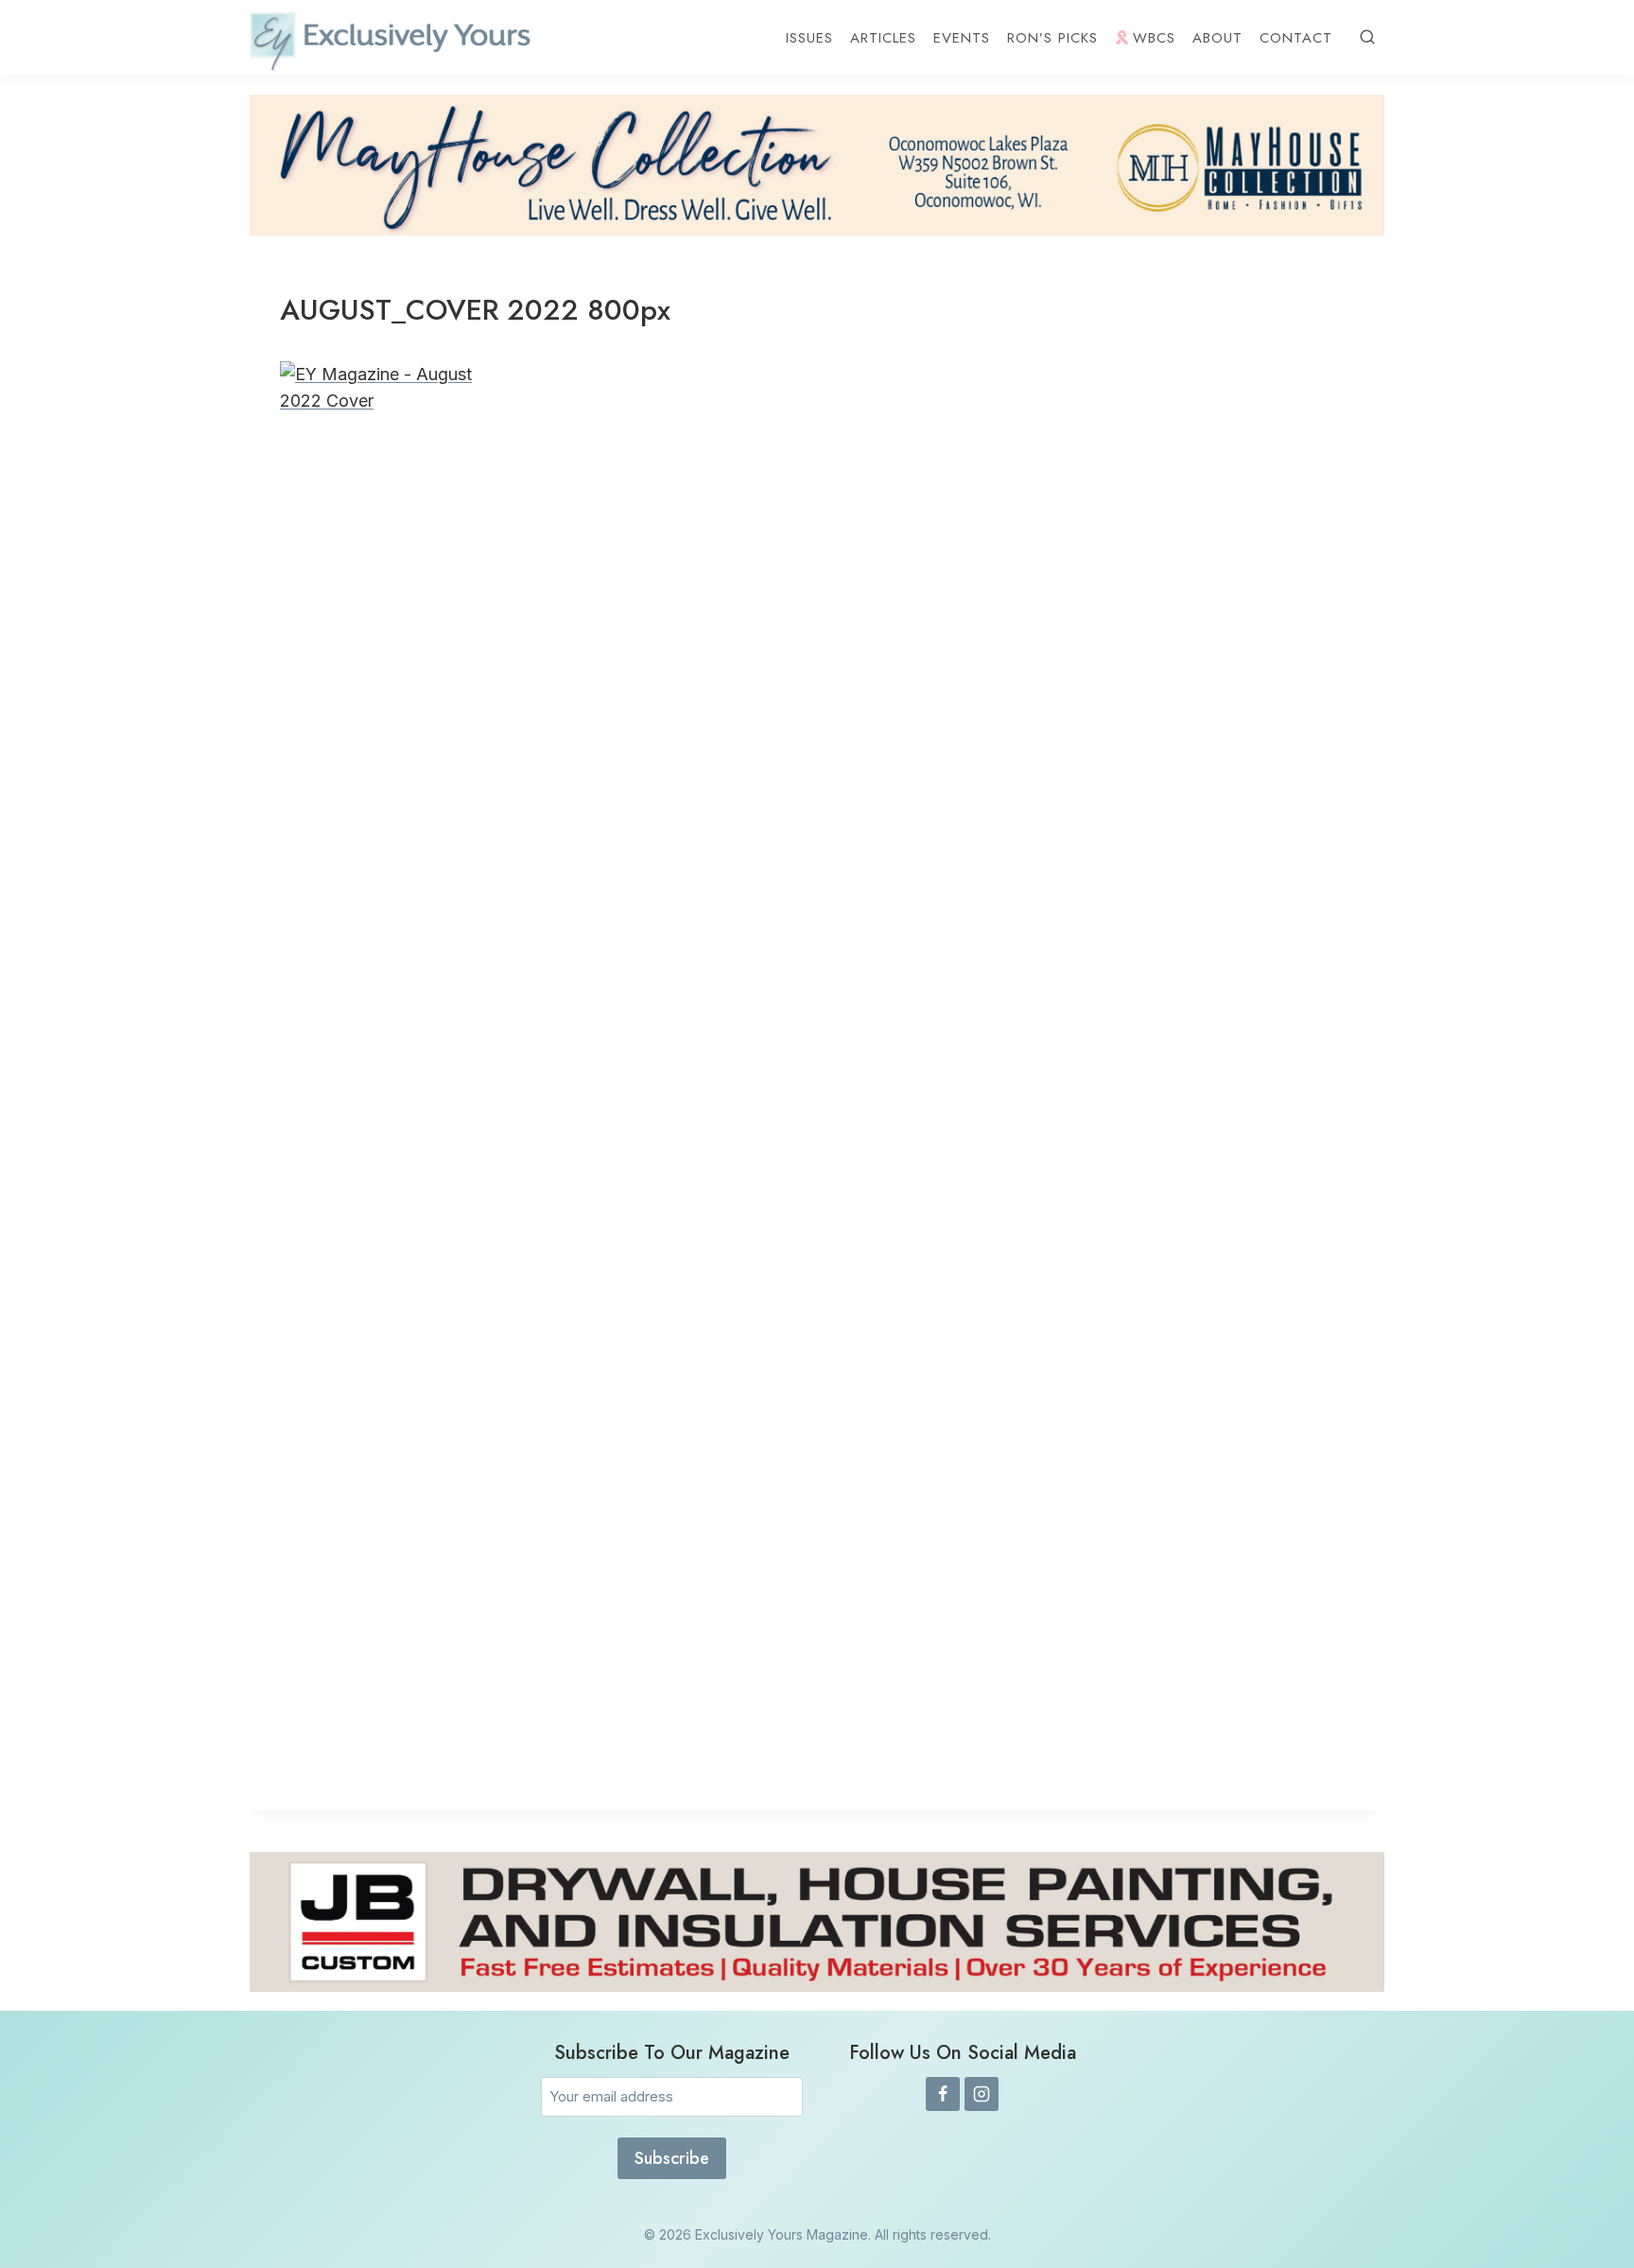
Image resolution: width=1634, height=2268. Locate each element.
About (1217, 38)
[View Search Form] (1367, 38)
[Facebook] (943, 2094)
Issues (809, 38)
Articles (883, 38)
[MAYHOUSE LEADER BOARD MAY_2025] (817, 165)
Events (962, 38)
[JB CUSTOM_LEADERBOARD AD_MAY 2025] (817, 1922)
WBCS (1154, 38)
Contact (1296, 38)
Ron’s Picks (1052, 38)
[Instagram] (982, 2094)
